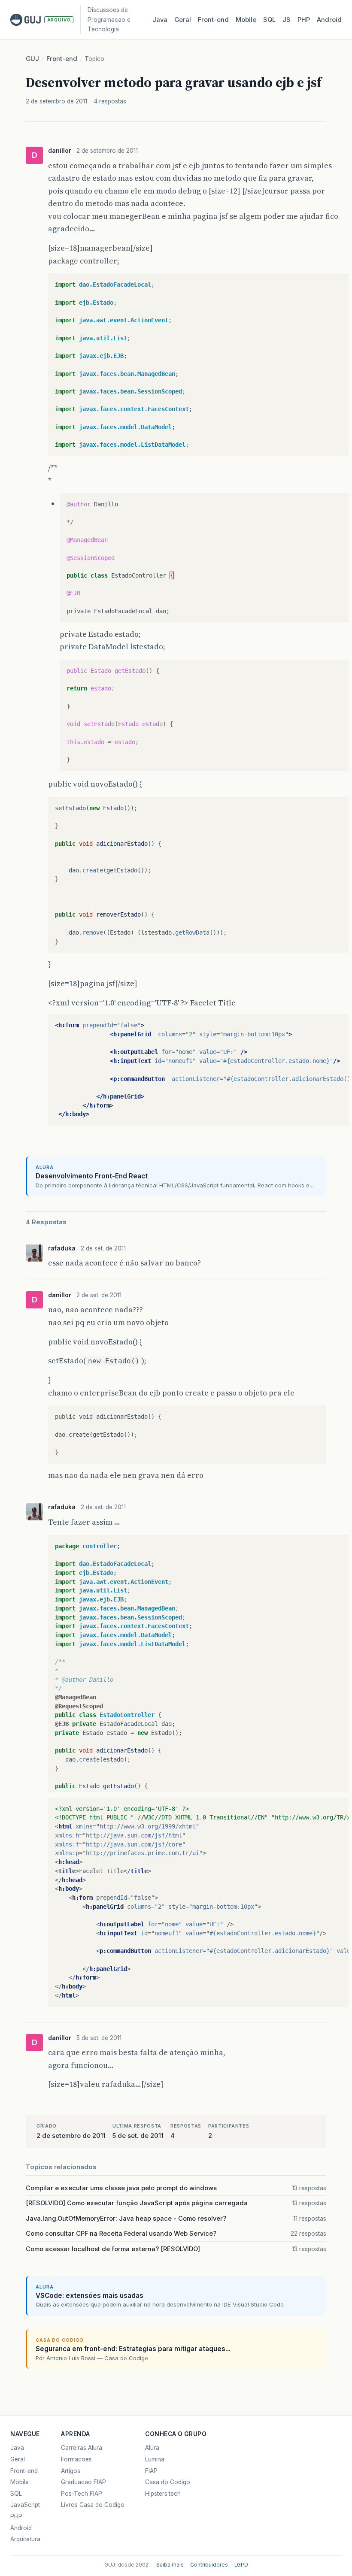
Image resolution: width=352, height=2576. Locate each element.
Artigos (71, 2471)
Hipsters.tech (163, 2494)
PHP (304, 20)
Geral (183, 20)
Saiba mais (170, 2565)
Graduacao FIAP (83, 2482)
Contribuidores (209, 2565)
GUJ (32, 59)
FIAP (151, 2471)
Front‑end (213, 20)
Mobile (246, 20)
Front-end (62, 59)
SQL (269, 20)
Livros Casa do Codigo (93, 2505)
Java (160, 20)
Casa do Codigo (168, 2482)
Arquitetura (25, 2539)
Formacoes (76, 2459)
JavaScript (25, 2505)
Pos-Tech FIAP (82, 2494)
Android (329, 20)
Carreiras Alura (82, 2448)
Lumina (155, 2459)
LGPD (241, 2565)
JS (287, 20)
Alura (152, 2448)
